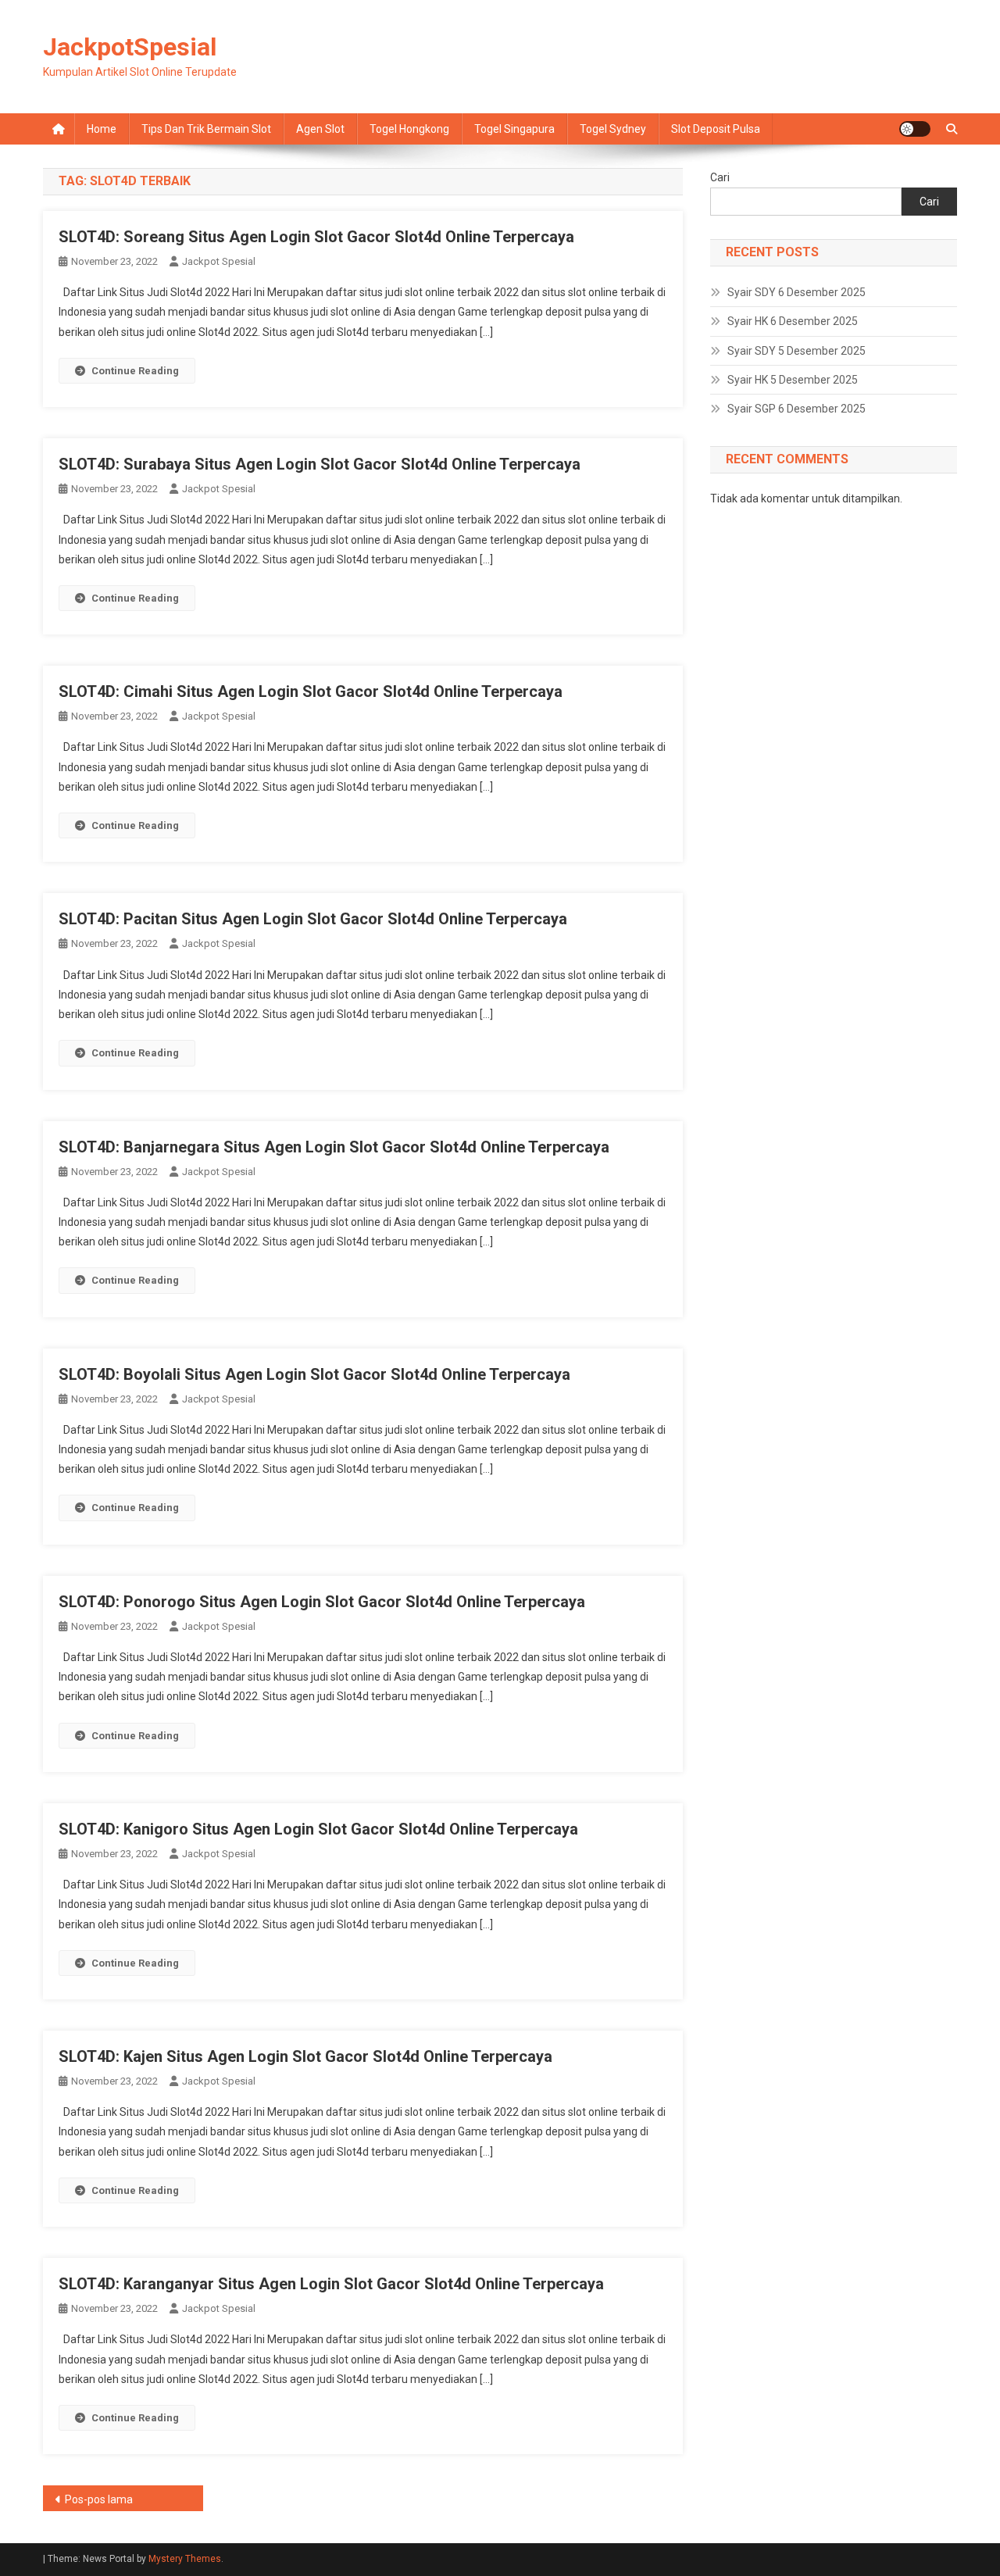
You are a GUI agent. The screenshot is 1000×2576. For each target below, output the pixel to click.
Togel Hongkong (409, 129)
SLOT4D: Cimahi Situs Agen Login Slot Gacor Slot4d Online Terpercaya (311, 691)
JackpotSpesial (130, 47)
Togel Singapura (514, 129)
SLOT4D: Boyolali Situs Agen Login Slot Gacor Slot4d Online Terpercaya (314, 1374)
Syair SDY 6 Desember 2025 (796, 292)
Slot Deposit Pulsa (716, 129)
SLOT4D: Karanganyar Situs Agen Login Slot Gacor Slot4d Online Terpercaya (331, 2284)
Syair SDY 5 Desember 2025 (796, 351)
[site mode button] (915, 129)
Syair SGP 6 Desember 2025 (796, 409)
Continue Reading (135, 371)
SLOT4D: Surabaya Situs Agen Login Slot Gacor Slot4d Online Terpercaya (320, 464)
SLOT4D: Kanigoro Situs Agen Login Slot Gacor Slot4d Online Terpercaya (318, 1829)
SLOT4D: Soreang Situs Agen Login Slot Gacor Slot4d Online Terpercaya (316, 237)
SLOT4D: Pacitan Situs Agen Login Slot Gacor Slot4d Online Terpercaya (313, 919)
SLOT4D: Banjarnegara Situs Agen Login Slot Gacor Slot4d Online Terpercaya (334, 1147)
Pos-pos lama (99, 2499)
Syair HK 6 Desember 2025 (793, 321)
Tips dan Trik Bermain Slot (206, 129)
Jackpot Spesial (219, 261)
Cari (720, 177)
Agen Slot (320, 129)
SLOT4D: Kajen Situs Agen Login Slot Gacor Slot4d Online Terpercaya (305, 2056)
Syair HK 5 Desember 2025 (793, 380)
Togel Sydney (613, 129)
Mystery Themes (185, 2559)
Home (102, 129)
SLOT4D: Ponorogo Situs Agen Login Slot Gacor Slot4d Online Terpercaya (322, 1602)
